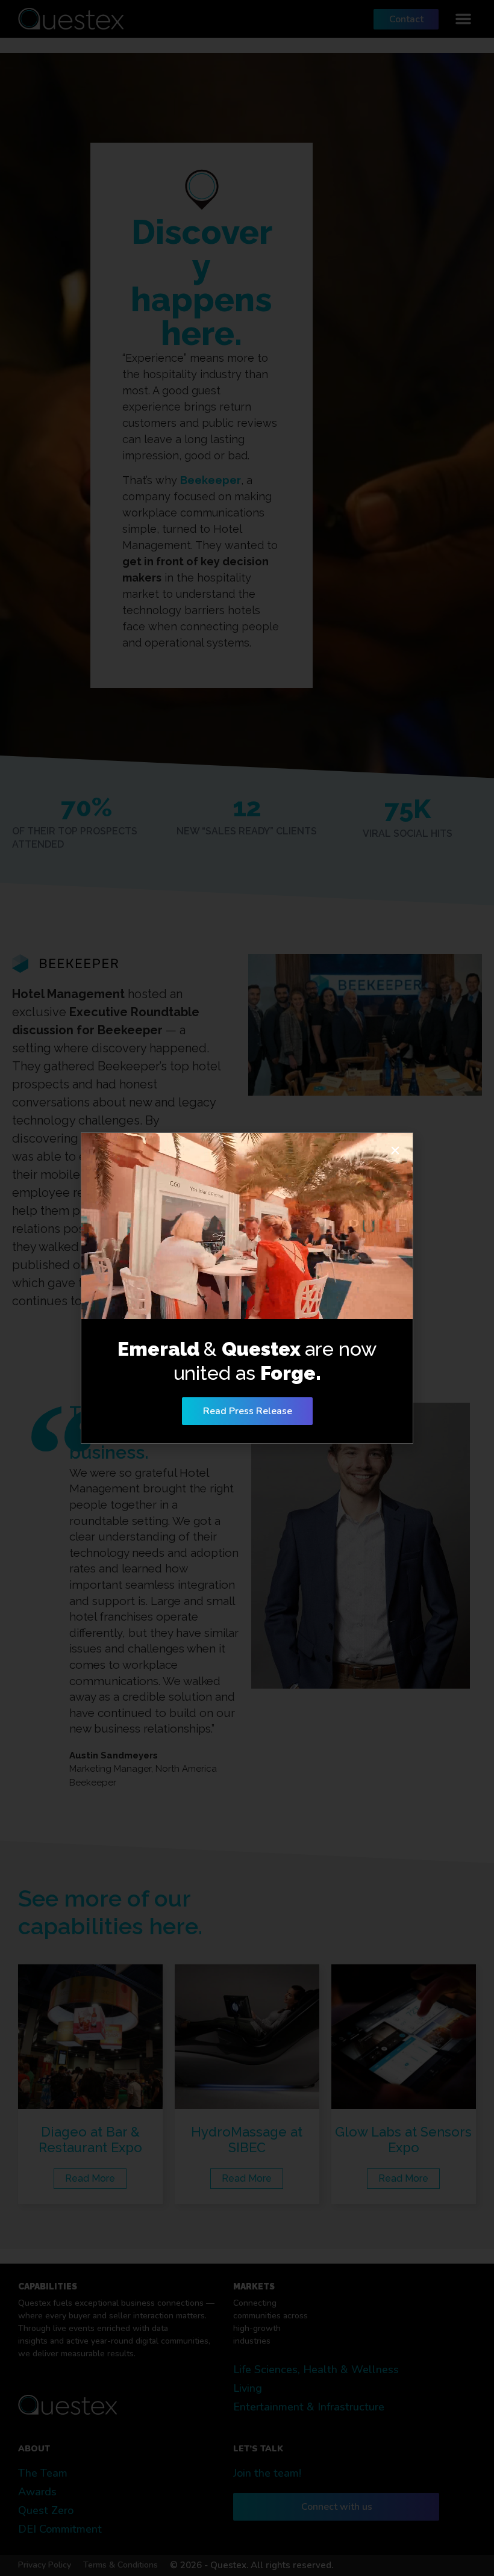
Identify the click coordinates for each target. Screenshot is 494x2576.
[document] (247, 1288)
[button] (395, 1150)
